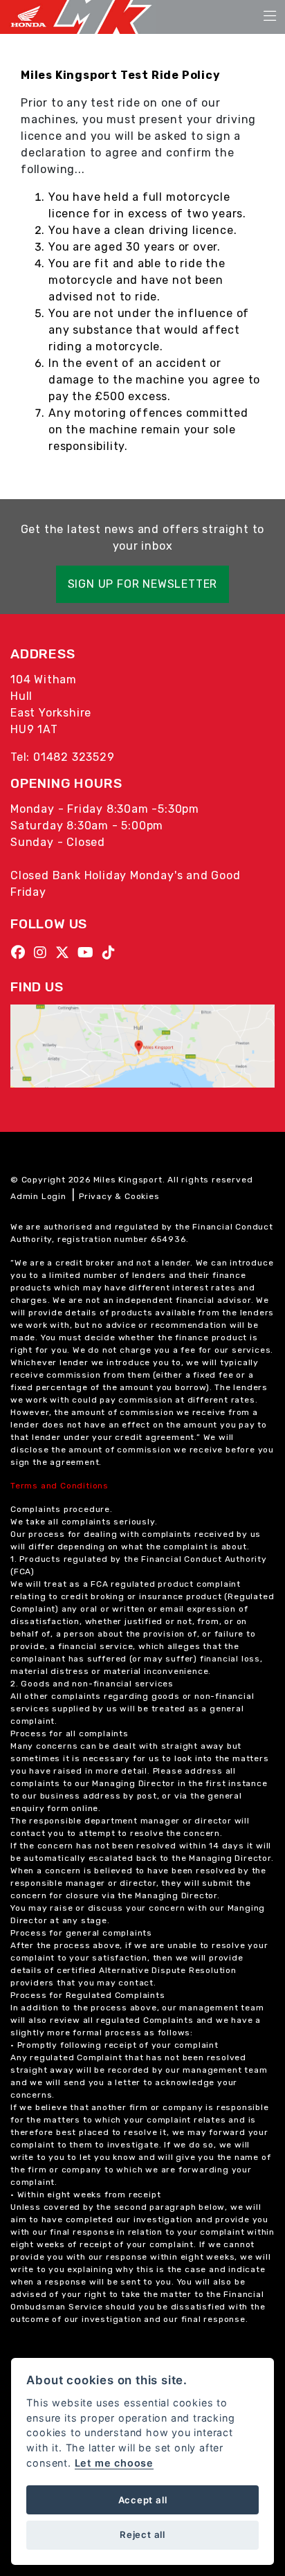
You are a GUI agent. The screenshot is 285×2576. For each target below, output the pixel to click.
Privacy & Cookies (119, 1196)
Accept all (143, 2500)
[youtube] (89, 953)
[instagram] (44, 953)
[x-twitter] (66, 953)
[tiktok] (112, 953)
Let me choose (114, 2463)
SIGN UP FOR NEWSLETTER (143, 584)
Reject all (142, 2534)
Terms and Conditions (59, 1486)
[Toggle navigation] (270, 17)
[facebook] (22, 953)
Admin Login (38, 1196)
